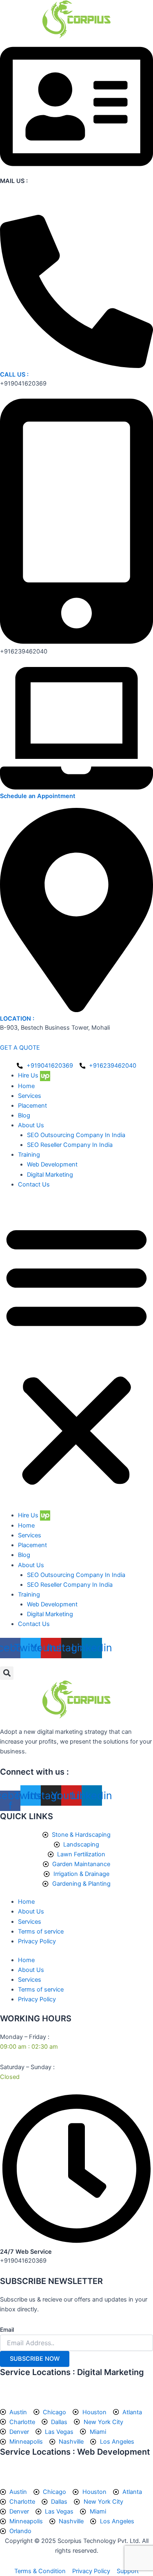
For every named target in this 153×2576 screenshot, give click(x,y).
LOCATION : (17, 1019)
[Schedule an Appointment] (76, 787)
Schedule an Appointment (38, 796)
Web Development (52, 1164)
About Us (31, 1125)
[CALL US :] (76, 366)
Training (29, 1155)
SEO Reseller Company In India (70, 1145)
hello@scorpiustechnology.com (44, 200)
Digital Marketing (50, 1175)
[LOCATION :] (76, 1010)
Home (26, 1086)
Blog (24, 1115)
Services (30, 1096)
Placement (32, 1106)
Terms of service (41, 1931)
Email (7, 2330)
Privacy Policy (37, 1941)
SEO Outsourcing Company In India (76, 1135)
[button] (76, 1354)
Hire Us (29, 1075)
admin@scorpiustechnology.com (46, 190)
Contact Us (34, 1184)
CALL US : (14, 375)
